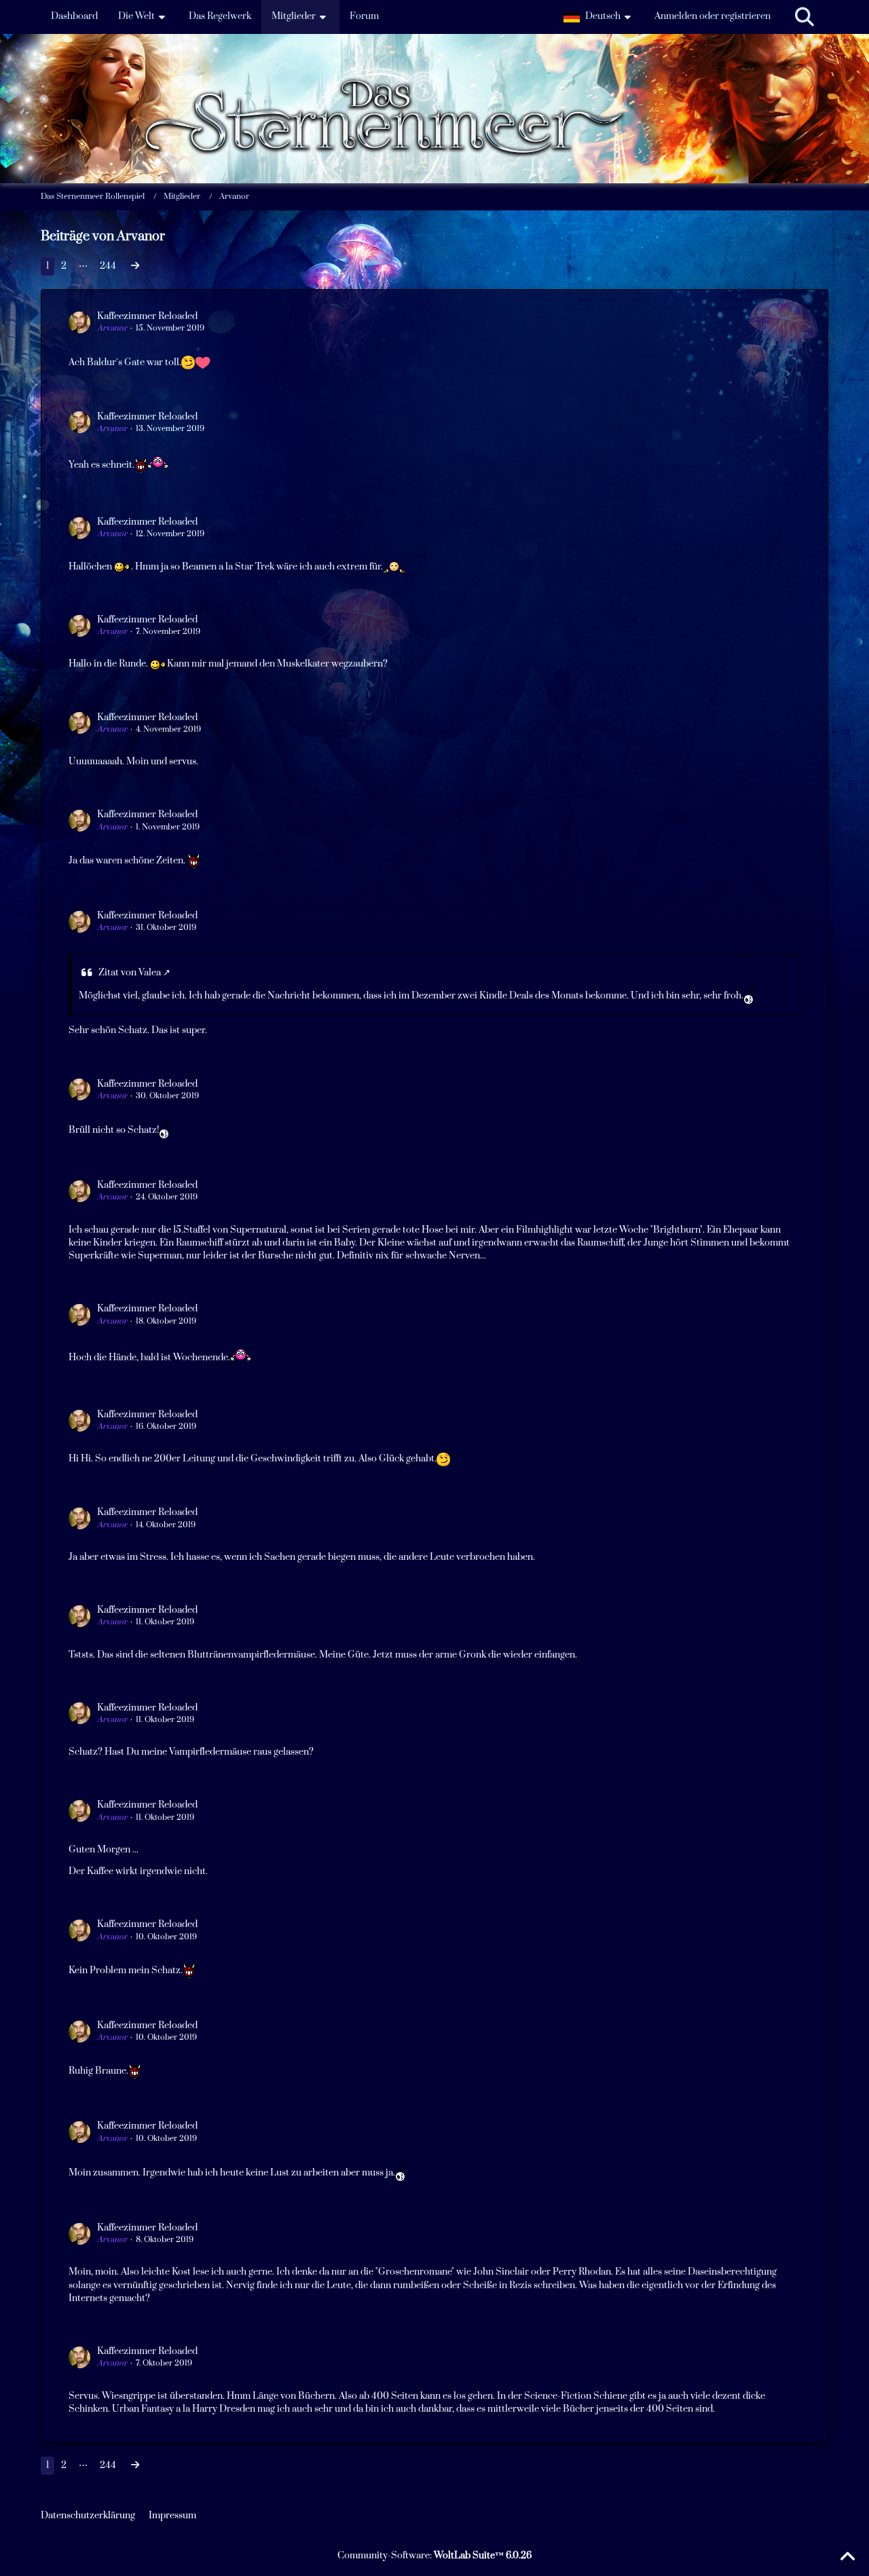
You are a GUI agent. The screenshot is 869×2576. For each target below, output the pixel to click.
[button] (599, 17)
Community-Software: (434, 2556)
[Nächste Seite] (135, 266)
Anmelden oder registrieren (713, 16)
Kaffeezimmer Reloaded (147, 316)
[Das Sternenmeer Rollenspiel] (434, 68)
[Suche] (805, 17)
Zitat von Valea (130, 973)
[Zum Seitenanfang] (847, 2557)
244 (108, 266)
